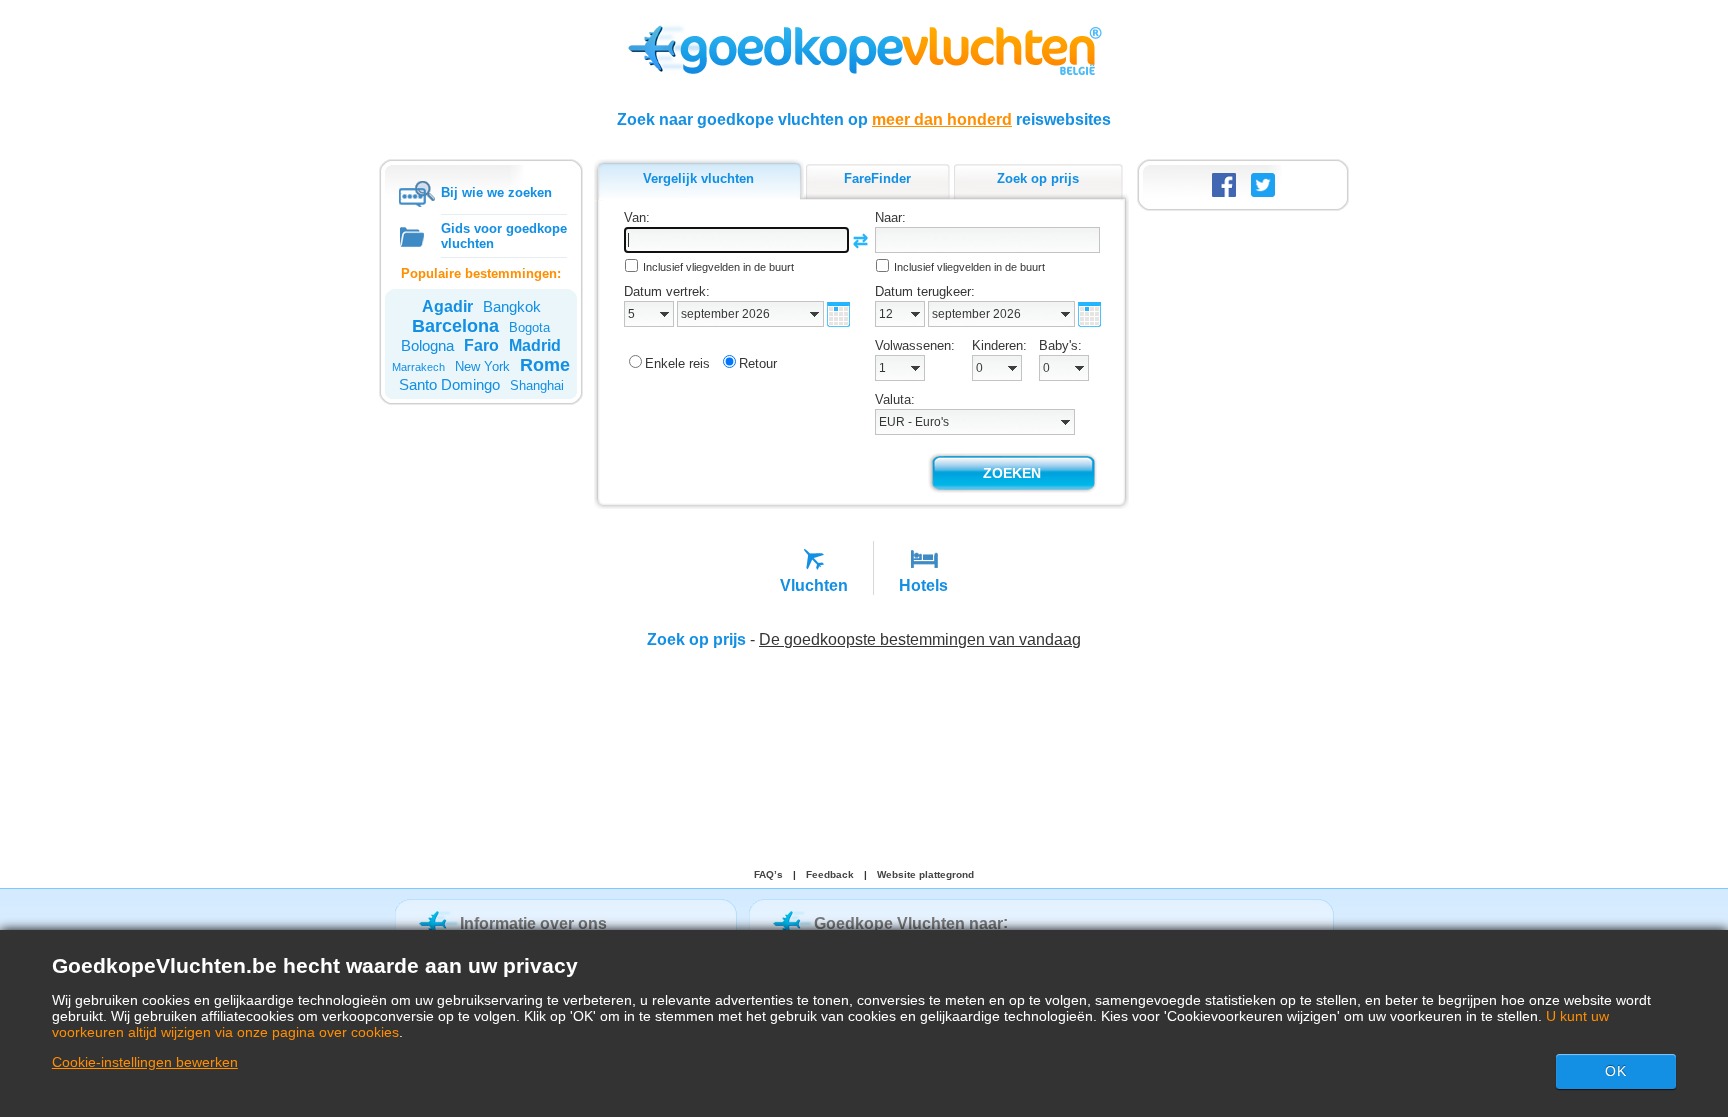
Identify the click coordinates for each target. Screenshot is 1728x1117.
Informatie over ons (533, 923)
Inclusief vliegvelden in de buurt (718, 267)
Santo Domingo (449, 384)
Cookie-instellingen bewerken (145, 1062)
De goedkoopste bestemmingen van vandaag (920, 639)
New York (482, 366)
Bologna (427, 345)
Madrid (535, 345)
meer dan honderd (942, 119)
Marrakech (418, 367)
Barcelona (455, 326)
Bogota (529, 327)
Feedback (830, 874)
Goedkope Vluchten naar (908, 923)
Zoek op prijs (696, 639)
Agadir (447, 306)
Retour (758, 363)
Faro (481, 345)
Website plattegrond (925, 874)
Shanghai (537, 385)
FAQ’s (768, 874)
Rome (545, 365)
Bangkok (512, 306)
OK (1616, 1071)
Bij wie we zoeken (496, 192)
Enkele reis (677, 363)
